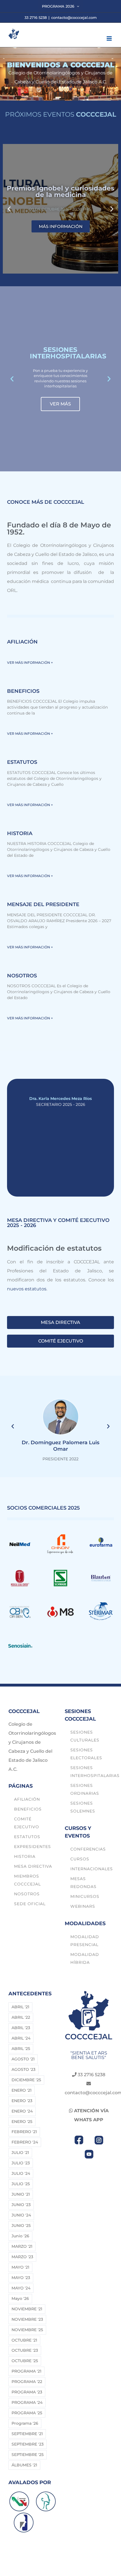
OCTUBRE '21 (24, 2340)
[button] (9, 209)
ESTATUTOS (22, 762)
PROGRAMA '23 (27, 2392)
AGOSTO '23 (23, 2069)
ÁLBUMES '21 (24, 2465)
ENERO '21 (22, 2090)
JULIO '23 (21, 2163)
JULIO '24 (21, 2173)
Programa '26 (25, 2423)
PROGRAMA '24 (27, 2402)
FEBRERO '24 (25, 2142)
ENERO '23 (22, 2101)
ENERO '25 (22, 2122)
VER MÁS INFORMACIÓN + (30, 663)
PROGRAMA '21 (26, 2371)
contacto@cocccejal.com (74, 17)
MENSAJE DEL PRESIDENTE (43, 904)
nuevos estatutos (27, 1289)
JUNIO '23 (21, 2205)
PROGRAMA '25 (27, 2413)
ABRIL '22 (21, 2017)
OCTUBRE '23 (25, 2350)
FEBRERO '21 (24, 2132)
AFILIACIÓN (22, 642)
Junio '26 (20, 2236)
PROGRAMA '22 (27, 2382)
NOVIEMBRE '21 (27, 2309)
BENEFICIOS (23, 691)
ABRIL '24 (21, 2038)
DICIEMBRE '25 (26, 2080)
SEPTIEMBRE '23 (28, 2444)
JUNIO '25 (21, 2226)
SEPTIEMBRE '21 (27, 2434)
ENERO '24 (22, 2111)
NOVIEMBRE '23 (27, 2319)
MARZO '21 (22, 2246)
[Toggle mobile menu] (110, 38)
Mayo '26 (20, 2298)
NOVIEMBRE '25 (27, 2330)
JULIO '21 (20, 2153)
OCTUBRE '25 (25, 2361)
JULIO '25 (21, 2184)
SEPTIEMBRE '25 (28, 2455)
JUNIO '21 (21, 2194)
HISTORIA (20, 833)
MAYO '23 (21, 2278)
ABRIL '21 (20, 2007)
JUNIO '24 (21, 2215)
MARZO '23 (22, 2257)
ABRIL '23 (21, 2028)
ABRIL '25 (21, 2049)
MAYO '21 (20, 2267)
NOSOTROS (22, 976)
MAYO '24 (21, 2288)
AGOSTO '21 (23, 2059)
